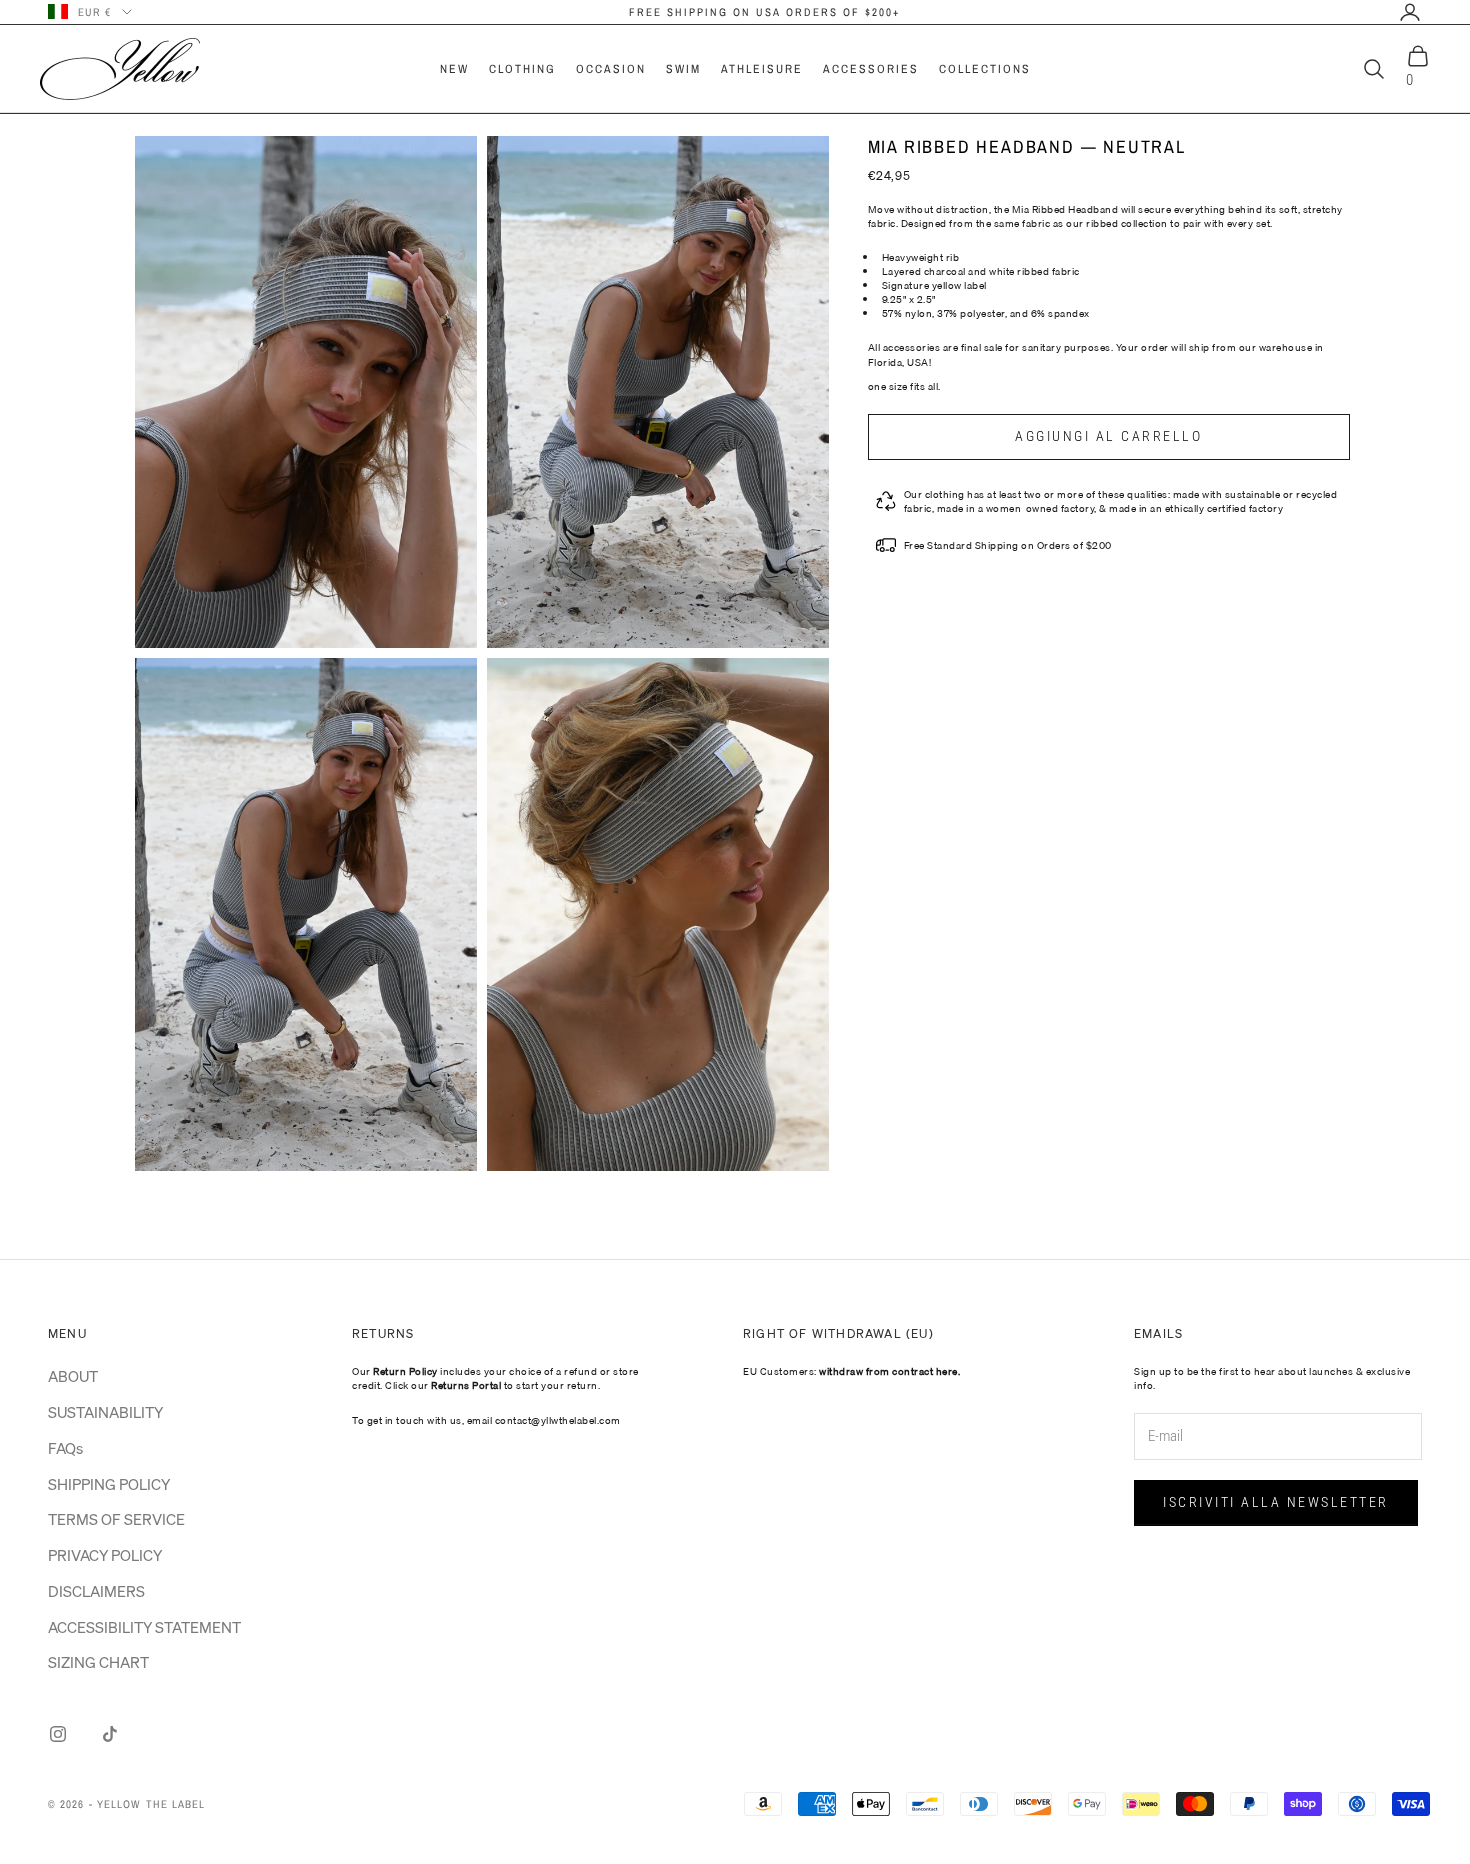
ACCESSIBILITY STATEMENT (144, 1627)
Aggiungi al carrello (1108, 436)
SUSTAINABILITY (105, 1412)
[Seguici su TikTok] (110, 1734)
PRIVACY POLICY (105, 1555)
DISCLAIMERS (96, 1591)
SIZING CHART (98, 1662)
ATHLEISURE (762, 69)
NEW (454, 69)
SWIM (683, 69)
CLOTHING (522, 69)
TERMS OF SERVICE (116, 1519)
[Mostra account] (1410, 12)
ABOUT (73, 1376)
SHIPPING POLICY (109, 1484)
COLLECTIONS (985, 69)
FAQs (65, 1448)
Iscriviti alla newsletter (1276, 1502)
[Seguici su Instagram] (58, 1734)
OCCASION (611, 69)
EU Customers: (851, 1371)
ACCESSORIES (871, 69)
